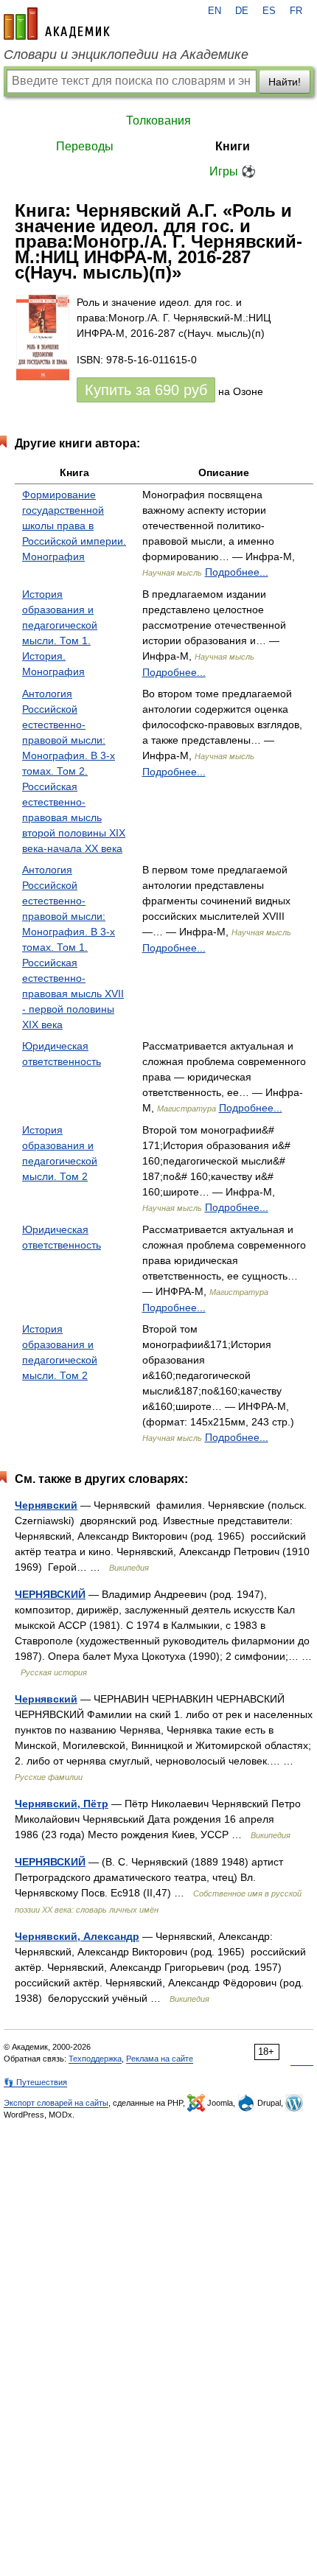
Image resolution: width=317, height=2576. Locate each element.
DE (242, 11)
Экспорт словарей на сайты (56, 2103)
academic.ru (57, 24)
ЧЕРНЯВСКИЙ (50, 1594)
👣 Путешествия (35, 2082)
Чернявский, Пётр (62, 1804)
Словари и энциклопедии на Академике (126, 55)
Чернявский (46, 1505)
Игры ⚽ (233, 171)
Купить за (146, 390)
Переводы (85, 146)
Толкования (158, 121)
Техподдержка (95, 2059)
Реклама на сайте (160, 2059)
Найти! (285, 82)
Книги (233, 146)
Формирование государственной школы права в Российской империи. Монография (74, 526)
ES (269, 11)
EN (215, 11)
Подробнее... (237, 572)
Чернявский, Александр (77, 1936)
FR (296, 11)
